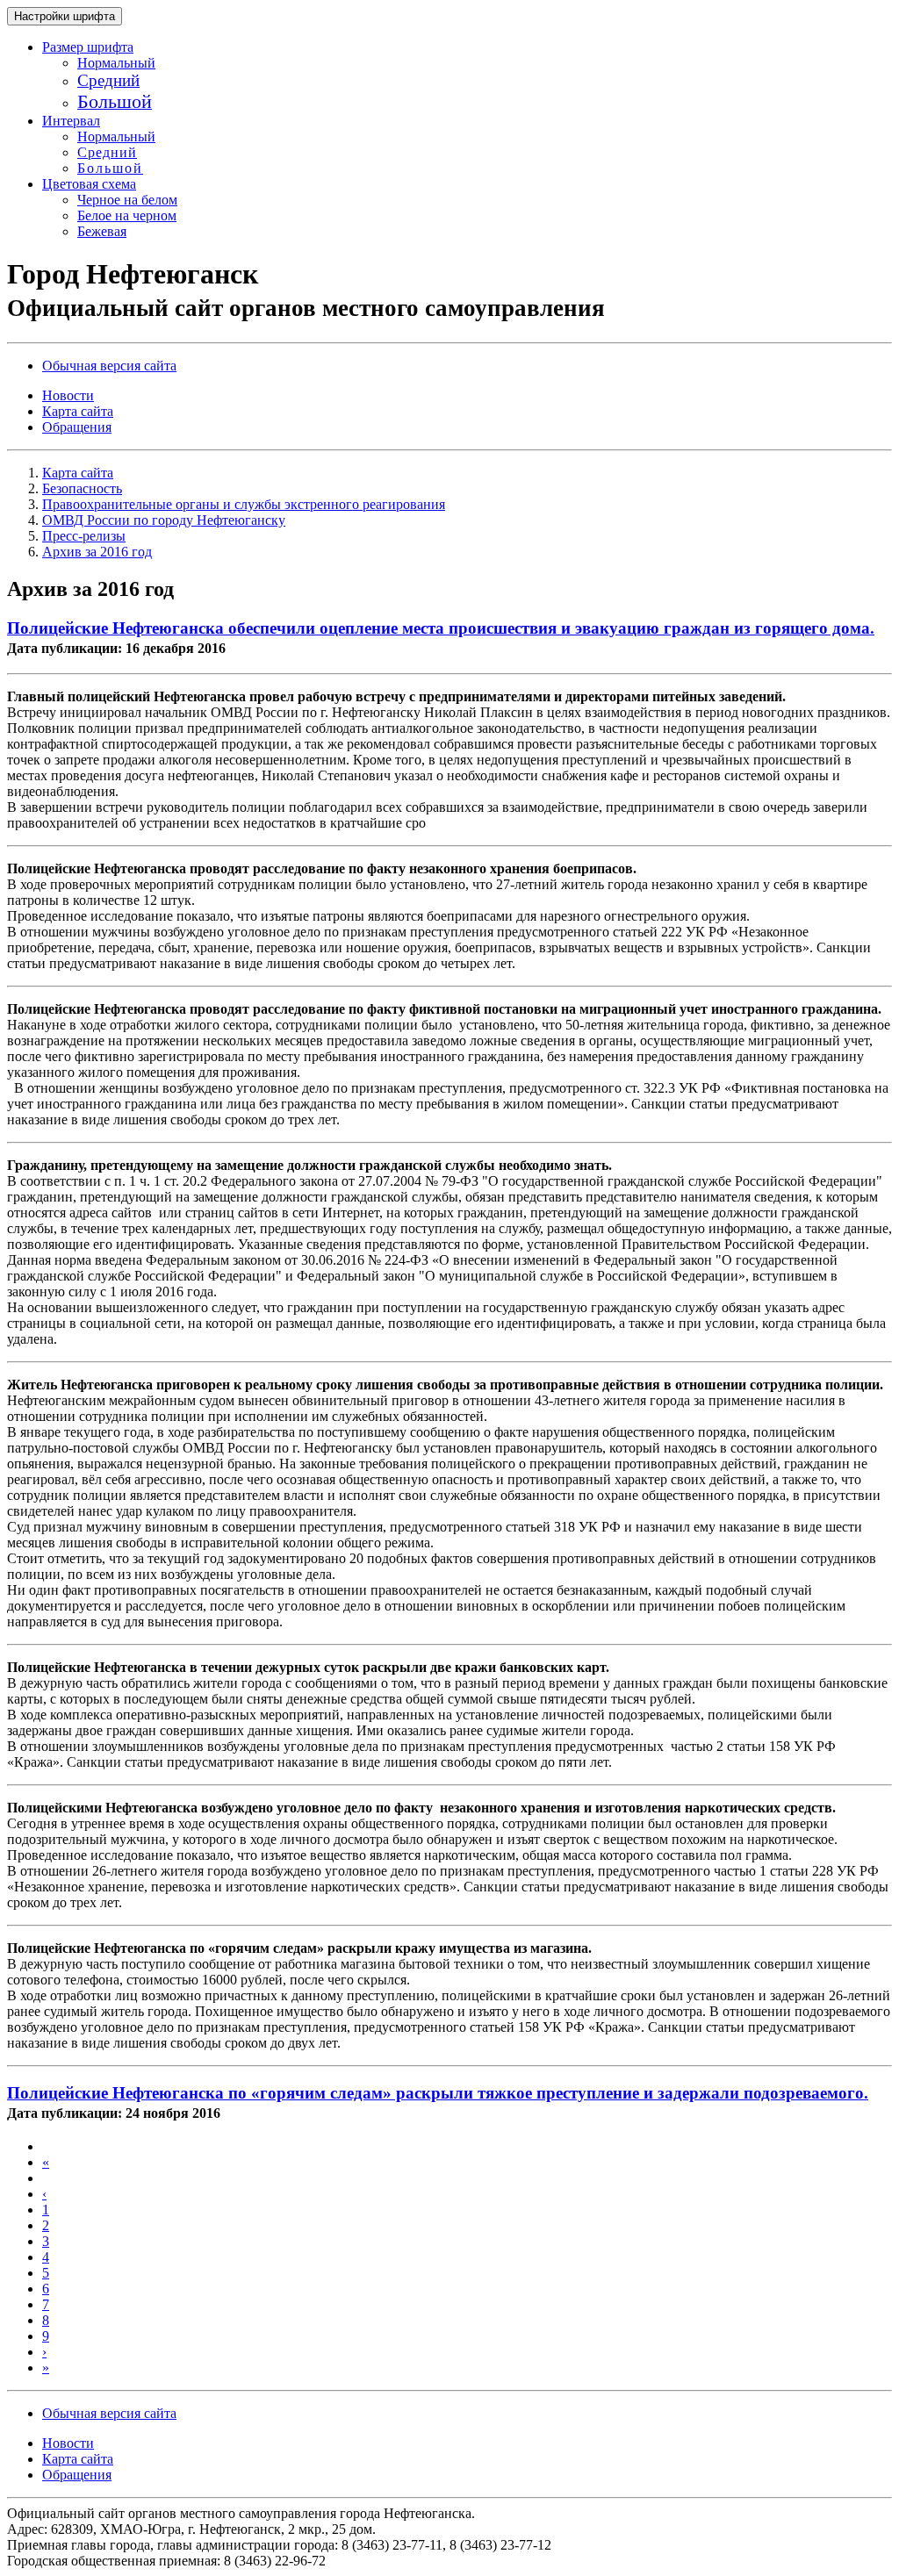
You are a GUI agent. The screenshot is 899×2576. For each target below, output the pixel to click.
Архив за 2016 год (97, 552)
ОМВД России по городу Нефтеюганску (164, 520)
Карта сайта (78, 411)
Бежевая (102, 231)
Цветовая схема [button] (89, 184)
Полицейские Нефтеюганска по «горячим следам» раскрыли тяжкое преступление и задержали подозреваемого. (438, 2093)
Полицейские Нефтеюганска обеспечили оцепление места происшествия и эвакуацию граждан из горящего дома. (441, 628)
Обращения (77, 427)
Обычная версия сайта (109, 366)
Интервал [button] (71, 121)
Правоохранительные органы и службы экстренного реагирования (244, 504)
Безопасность (82, 488)
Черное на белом (127, 200)
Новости (68, 395)
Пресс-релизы (84, 536)
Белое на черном (127, 215)
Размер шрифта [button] (88, 47)
